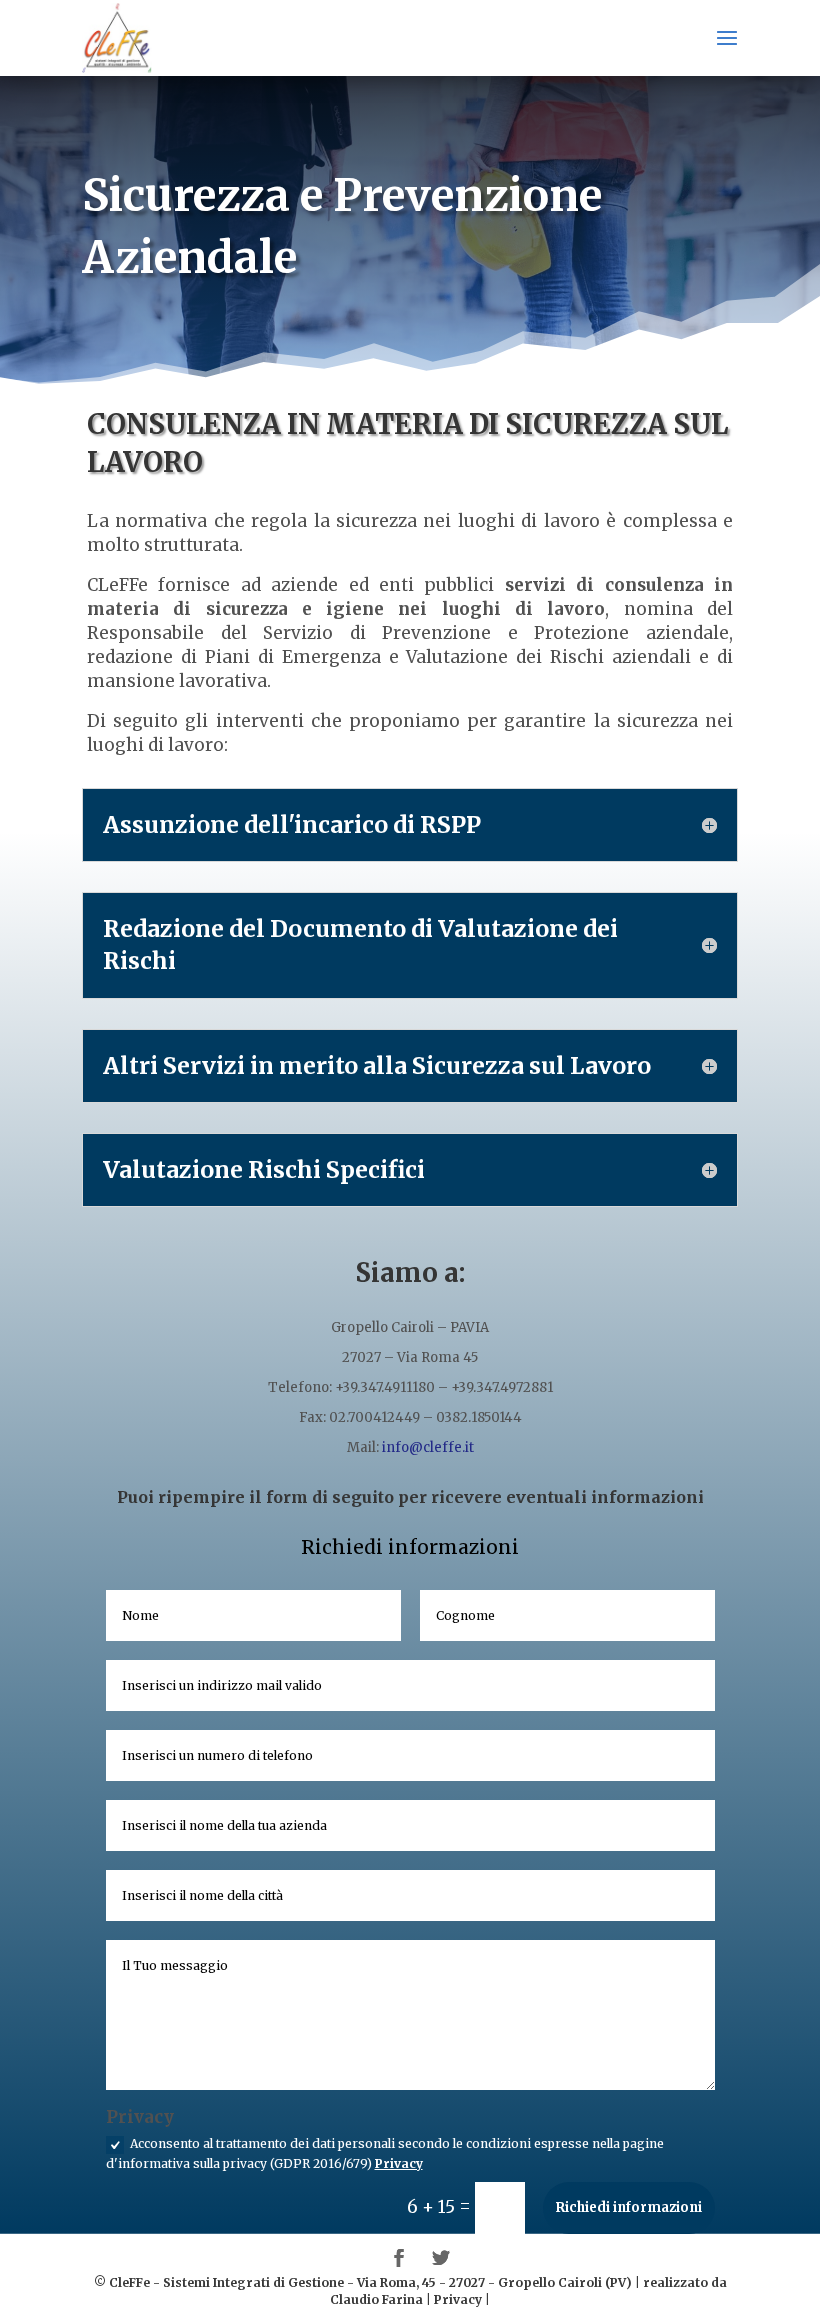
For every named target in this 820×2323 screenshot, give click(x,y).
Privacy (399, 2163)
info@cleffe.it (428, 1447)
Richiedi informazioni (629, 2207)
